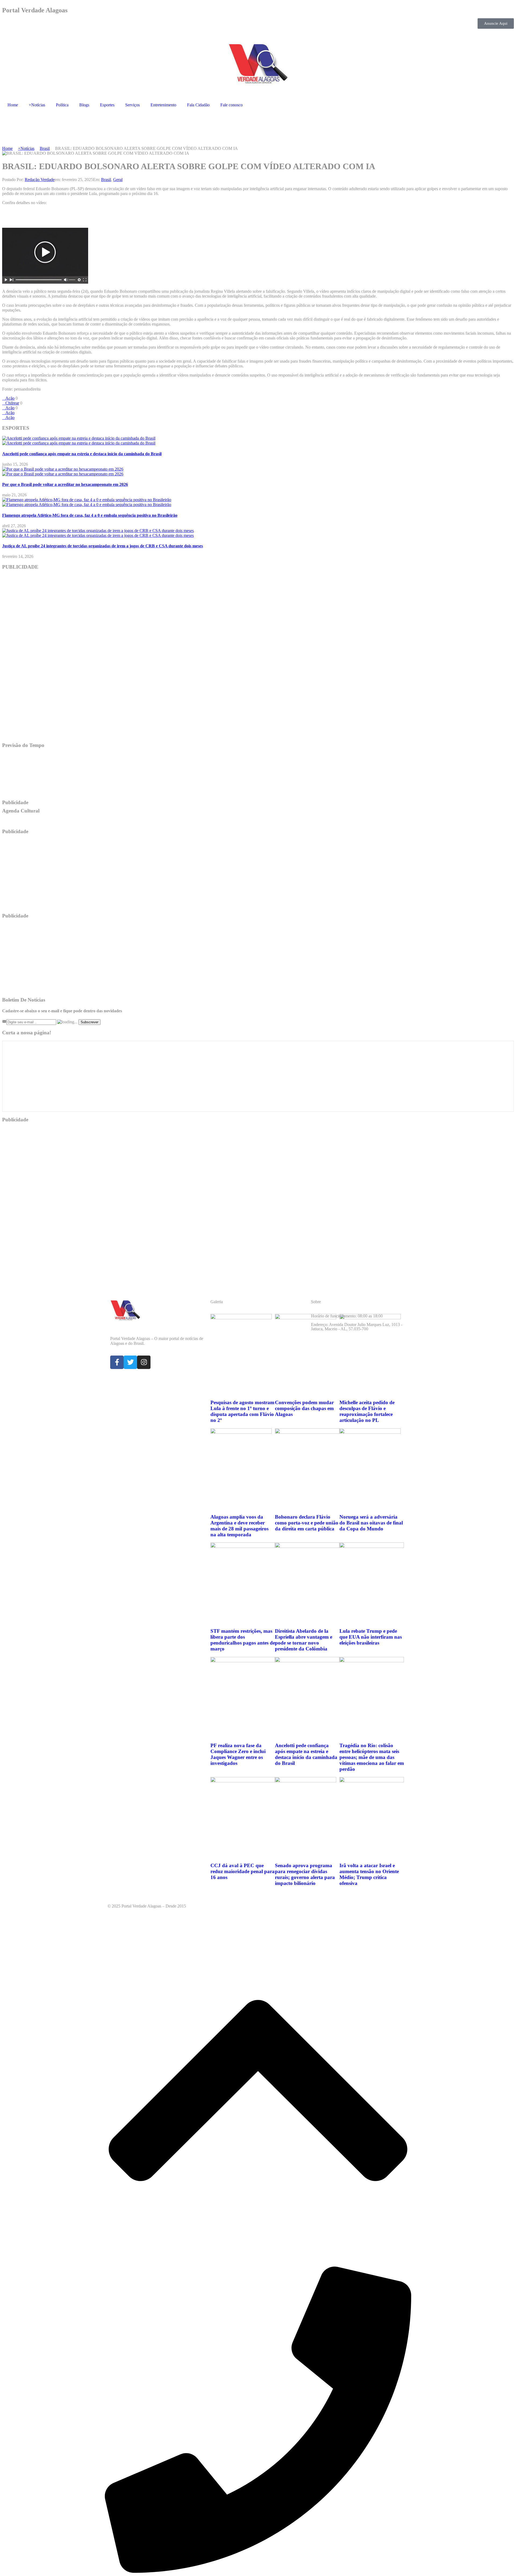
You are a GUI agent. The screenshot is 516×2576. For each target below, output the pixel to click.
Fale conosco (232, 105)
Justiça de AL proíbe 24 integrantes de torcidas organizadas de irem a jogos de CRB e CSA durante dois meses (103, 546)
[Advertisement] (99, 128)
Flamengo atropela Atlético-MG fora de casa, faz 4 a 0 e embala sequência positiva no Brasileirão (90, 515)
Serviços (132, 105)
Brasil (106, 180)
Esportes (107, 105)
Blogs (84, 105)
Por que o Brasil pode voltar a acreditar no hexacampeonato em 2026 (65, 484)
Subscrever (89, 1022)
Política (62, 105)
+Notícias (37, 105)
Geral (118, 180)
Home (13, 105)
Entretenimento (163, 105)
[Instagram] (144, 1362)
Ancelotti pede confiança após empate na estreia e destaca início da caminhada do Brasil (82, 454)
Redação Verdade (40, 180)
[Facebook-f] (117, 1362)
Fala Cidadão (198, 105)
